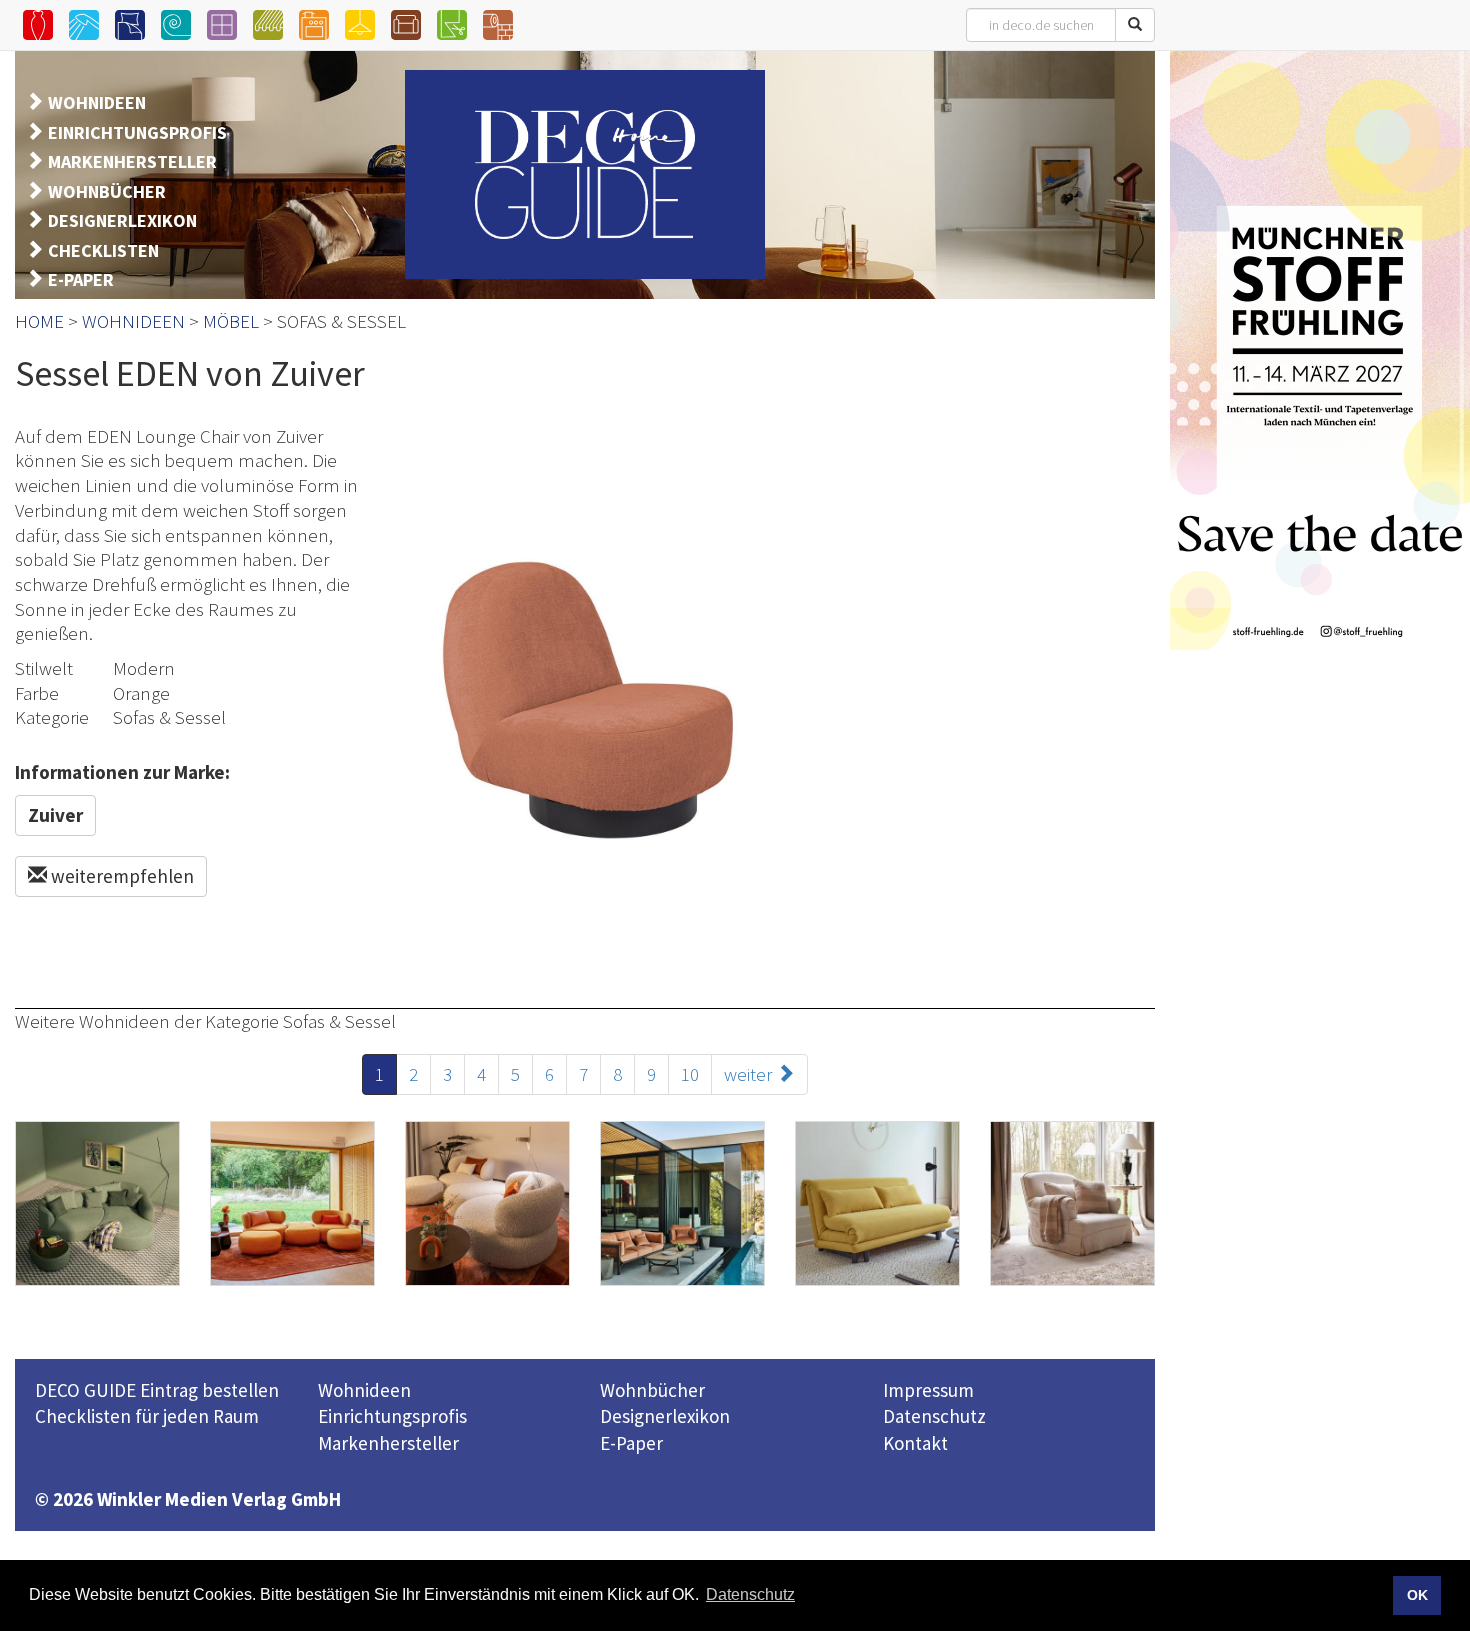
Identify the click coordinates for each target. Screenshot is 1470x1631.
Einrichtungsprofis (392, 1416)
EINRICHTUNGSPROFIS (137, 132)
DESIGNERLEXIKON (122, 220)
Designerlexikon (665, 1416)
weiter (750, 1074)
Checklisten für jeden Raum (147, 1416)
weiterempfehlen (120, 876)
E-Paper (631, 1443)
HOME (39, 321)
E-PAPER (81, 279)
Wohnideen (364, 1390)
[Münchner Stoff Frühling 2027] (1320, 350)
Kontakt (915, 1443)
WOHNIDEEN (97, 102)
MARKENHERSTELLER (132, 161)
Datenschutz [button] (750, 1594)
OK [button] (1417, 1595)
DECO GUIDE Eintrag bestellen (157, 1390)
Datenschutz (934, 1416)
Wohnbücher (652, 1390)
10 (690, 1074)
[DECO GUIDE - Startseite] (585, 174)
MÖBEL (231, 321)
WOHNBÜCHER (107, 191)
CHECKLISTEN (103, 250)
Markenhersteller (388, 1443)
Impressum (928, 1390)
